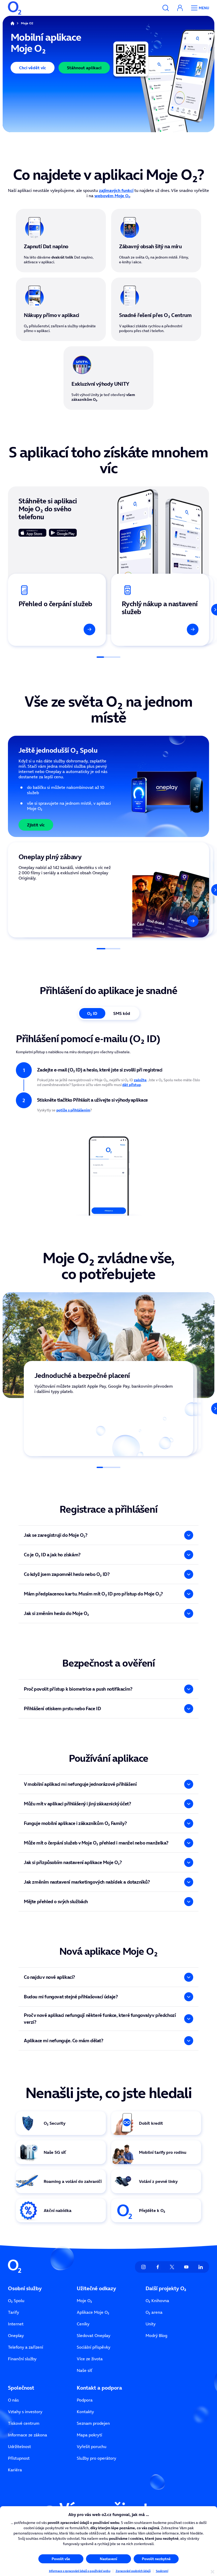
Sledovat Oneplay (94, 2335)
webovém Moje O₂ (112, 196)
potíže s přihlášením (73, 1110)
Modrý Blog (156, 2335)
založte (140, 1080)
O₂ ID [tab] (92, 1013)
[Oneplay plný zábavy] (108, 890)
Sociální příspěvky (94, 2347)
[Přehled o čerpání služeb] (57, 610)
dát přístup (132, 1085)
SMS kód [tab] (122, 1013)
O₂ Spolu (16, 2301)
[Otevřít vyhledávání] (166, 8)
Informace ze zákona (28, 2435)
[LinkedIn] (201, 2267)
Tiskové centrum (24, 2423)
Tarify (13, 2312)
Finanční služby (22, 2359)
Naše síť (84, 2370)
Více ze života (90, 2359)
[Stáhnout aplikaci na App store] (32, 533)
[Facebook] (158, 2267)
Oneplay (16, 2335)
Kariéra (15, 2470)
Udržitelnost (19, 2446)
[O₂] (15, 8)
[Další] (211, 610)
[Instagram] (143, 2267)
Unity (151, 2324)
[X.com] (172, 2267)
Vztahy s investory (25, 2412)
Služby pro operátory (96, 2458)
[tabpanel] (108, 1124)
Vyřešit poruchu (92, 2446)
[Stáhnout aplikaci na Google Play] (63, 533)
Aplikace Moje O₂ (93, 2312)
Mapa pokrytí (89, 2435)
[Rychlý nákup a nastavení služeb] (160, 610)
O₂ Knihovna (157, 2301)
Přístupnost (19, 2458)
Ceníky (83, 2324)
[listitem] (108, 1409)
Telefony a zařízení (26, 2347)
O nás (13, 2400)
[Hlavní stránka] (12, 23)
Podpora (85, 2400)
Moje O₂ (84, 2301)
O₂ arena (154, 2312)
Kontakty (85, 2412)
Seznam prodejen (93, 2423)
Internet (16, 2324)
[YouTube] (186, 2267)
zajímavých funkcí (116, 190)
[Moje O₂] (180, 8)
